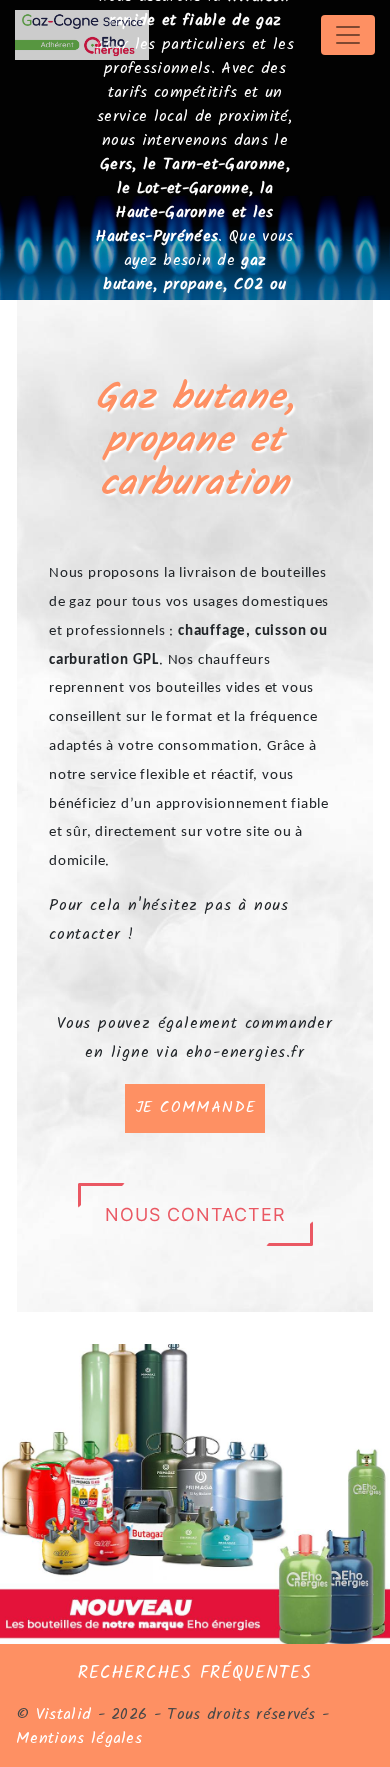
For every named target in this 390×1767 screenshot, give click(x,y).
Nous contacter (195, 1214)
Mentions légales (79, 1738)
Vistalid (64, 1714)
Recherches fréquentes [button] (195, 1673)
